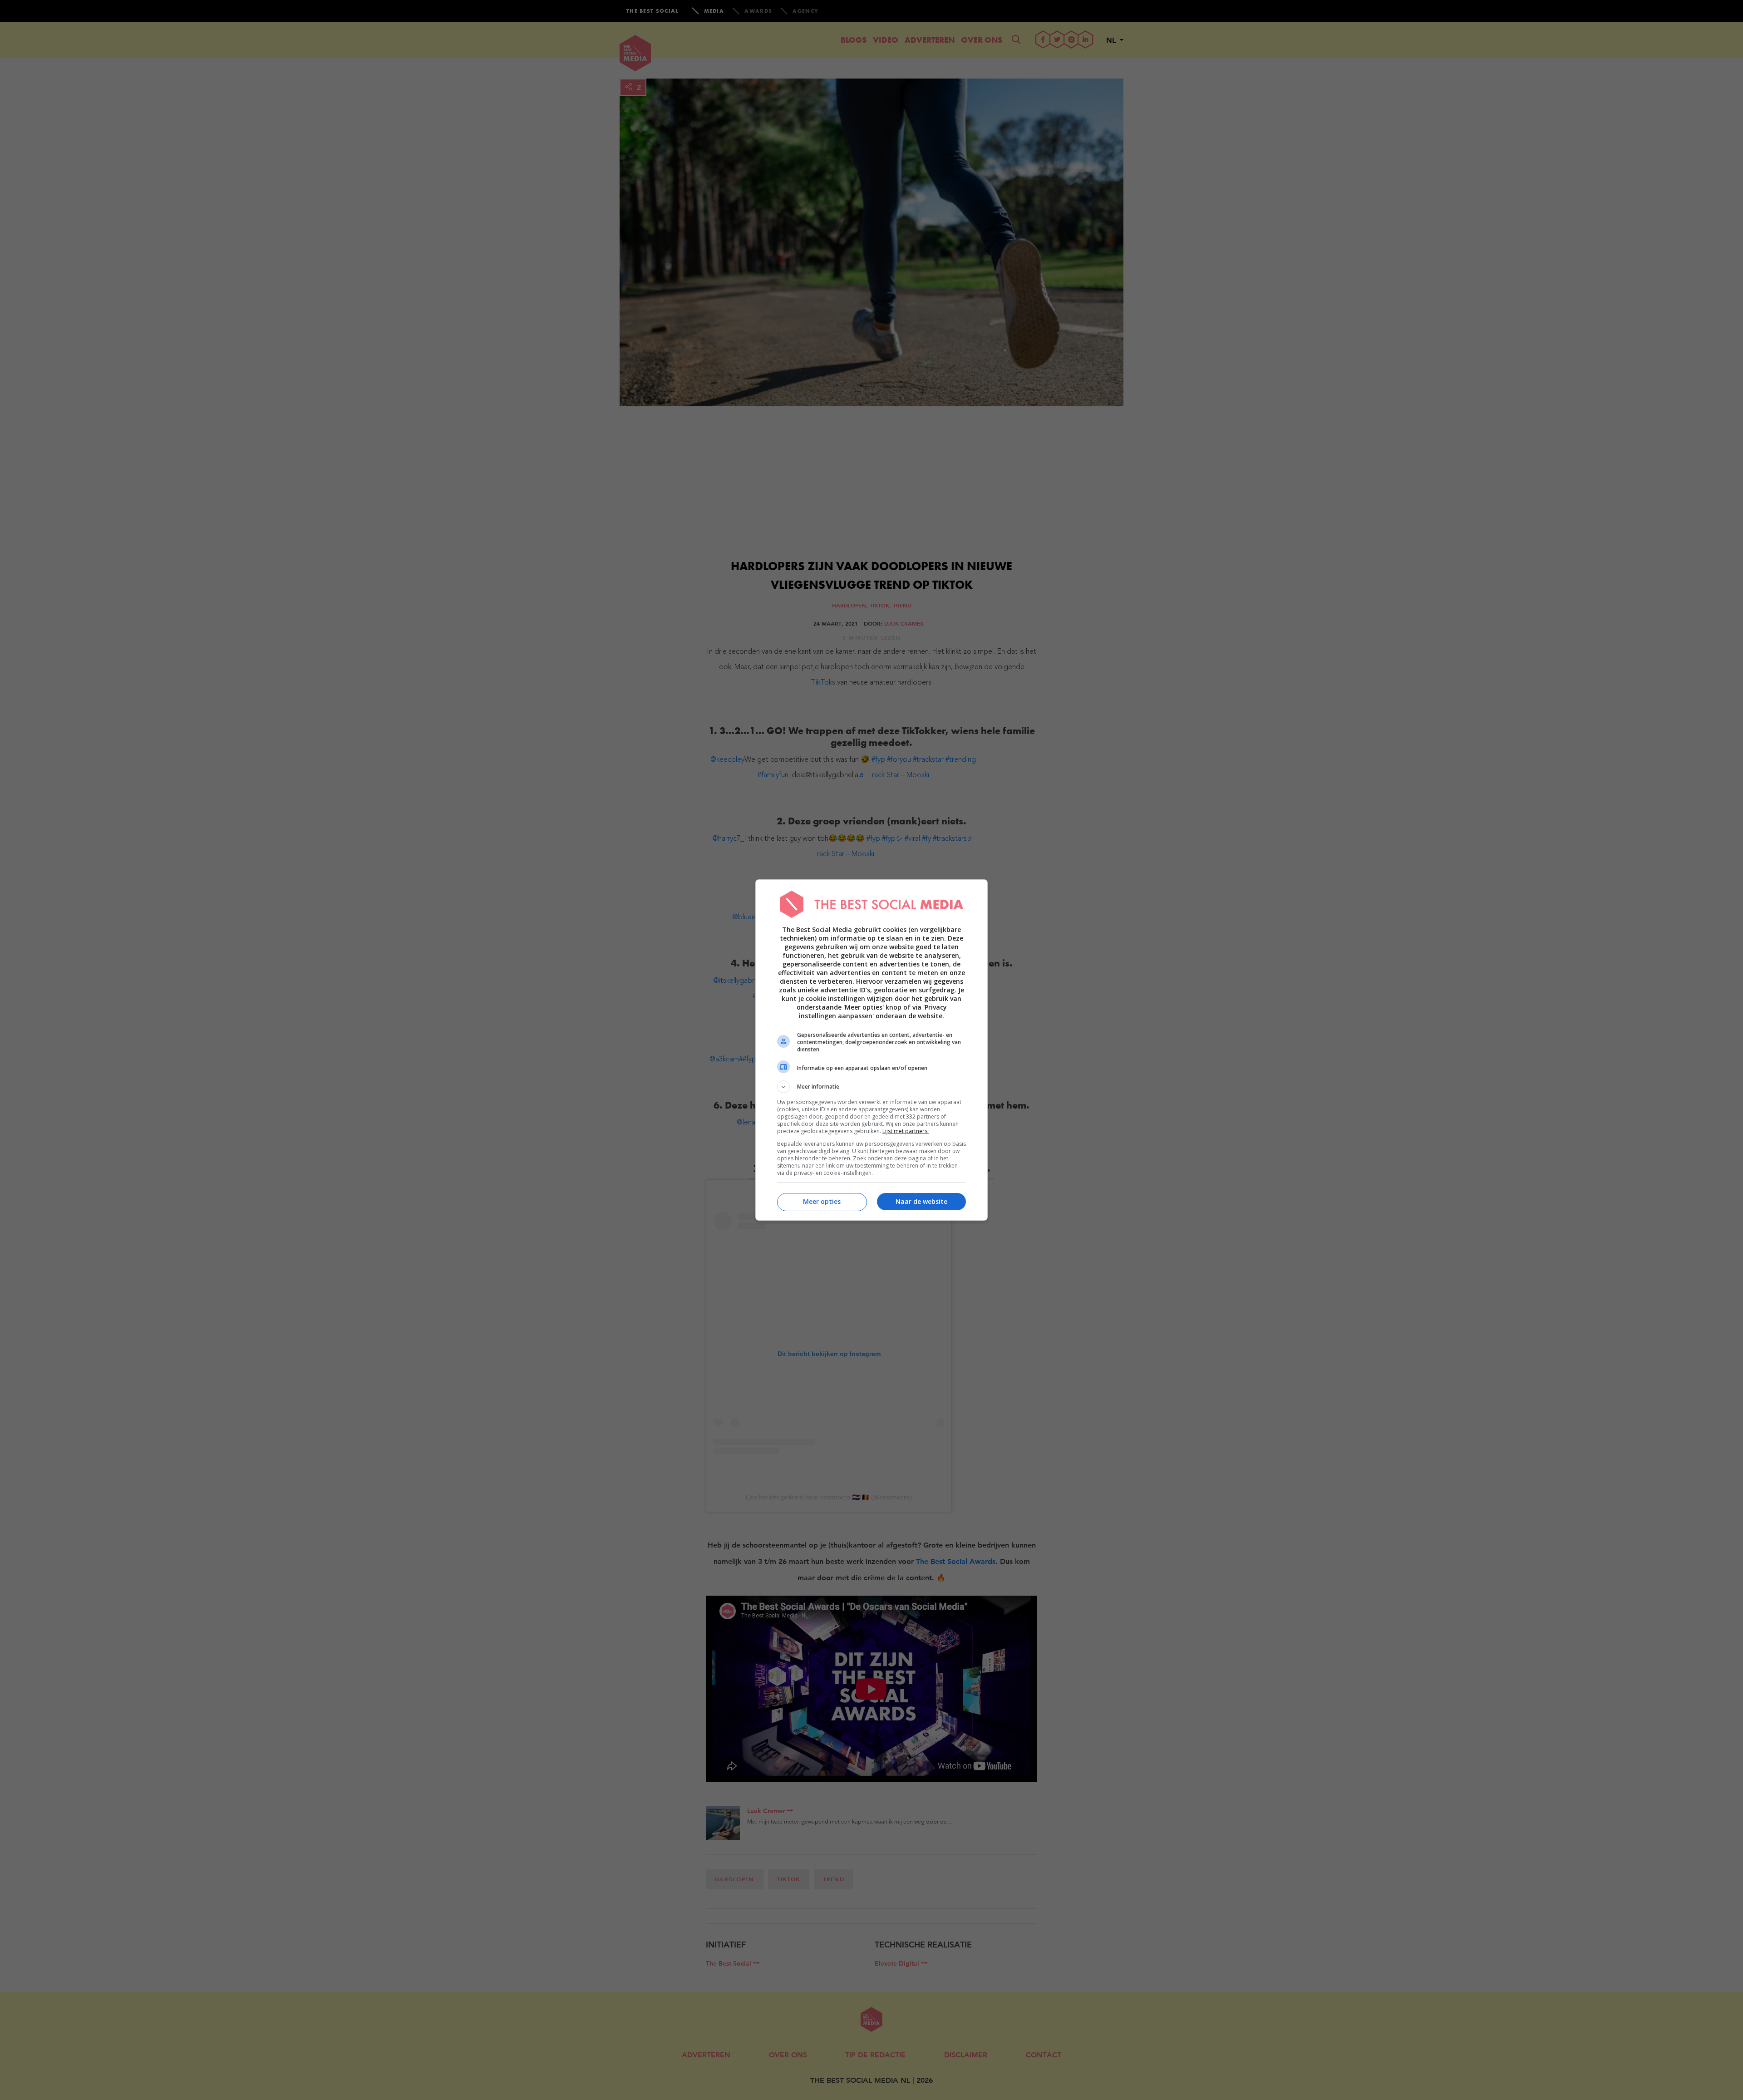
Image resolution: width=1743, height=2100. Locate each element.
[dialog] (871, 1050)
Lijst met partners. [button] (906, 1131)
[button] (871, 1087)
